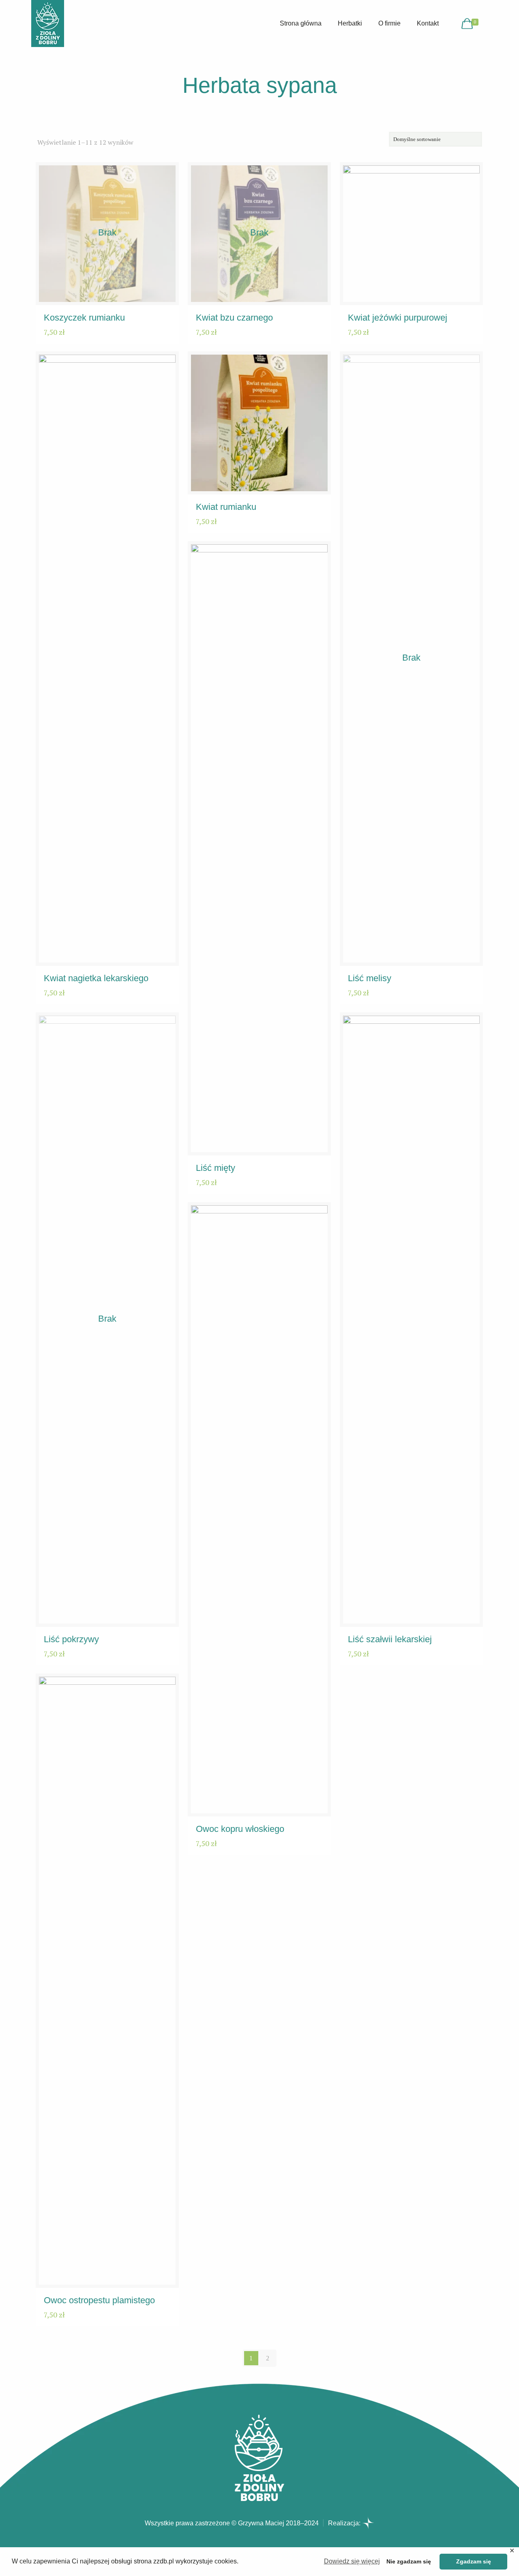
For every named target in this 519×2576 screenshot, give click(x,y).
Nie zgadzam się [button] (409, 2561)
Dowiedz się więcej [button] (352, 2561)
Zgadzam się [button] (474, 2561)
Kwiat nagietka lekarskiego (96, 978)
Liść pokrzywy (71, 1639)
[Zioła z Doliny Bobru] (48, 24)
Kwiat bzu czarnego (234, 318)
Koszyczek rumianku (84, 318)
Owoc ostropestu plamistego (99, 2300)
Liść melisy (370, 978)
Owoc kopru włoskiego (240, 1829)
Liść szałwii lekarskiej (390, 1639)
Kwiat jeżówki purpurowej (398, 318)
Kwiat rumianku (226, 507)
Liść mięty (216, 1168)
